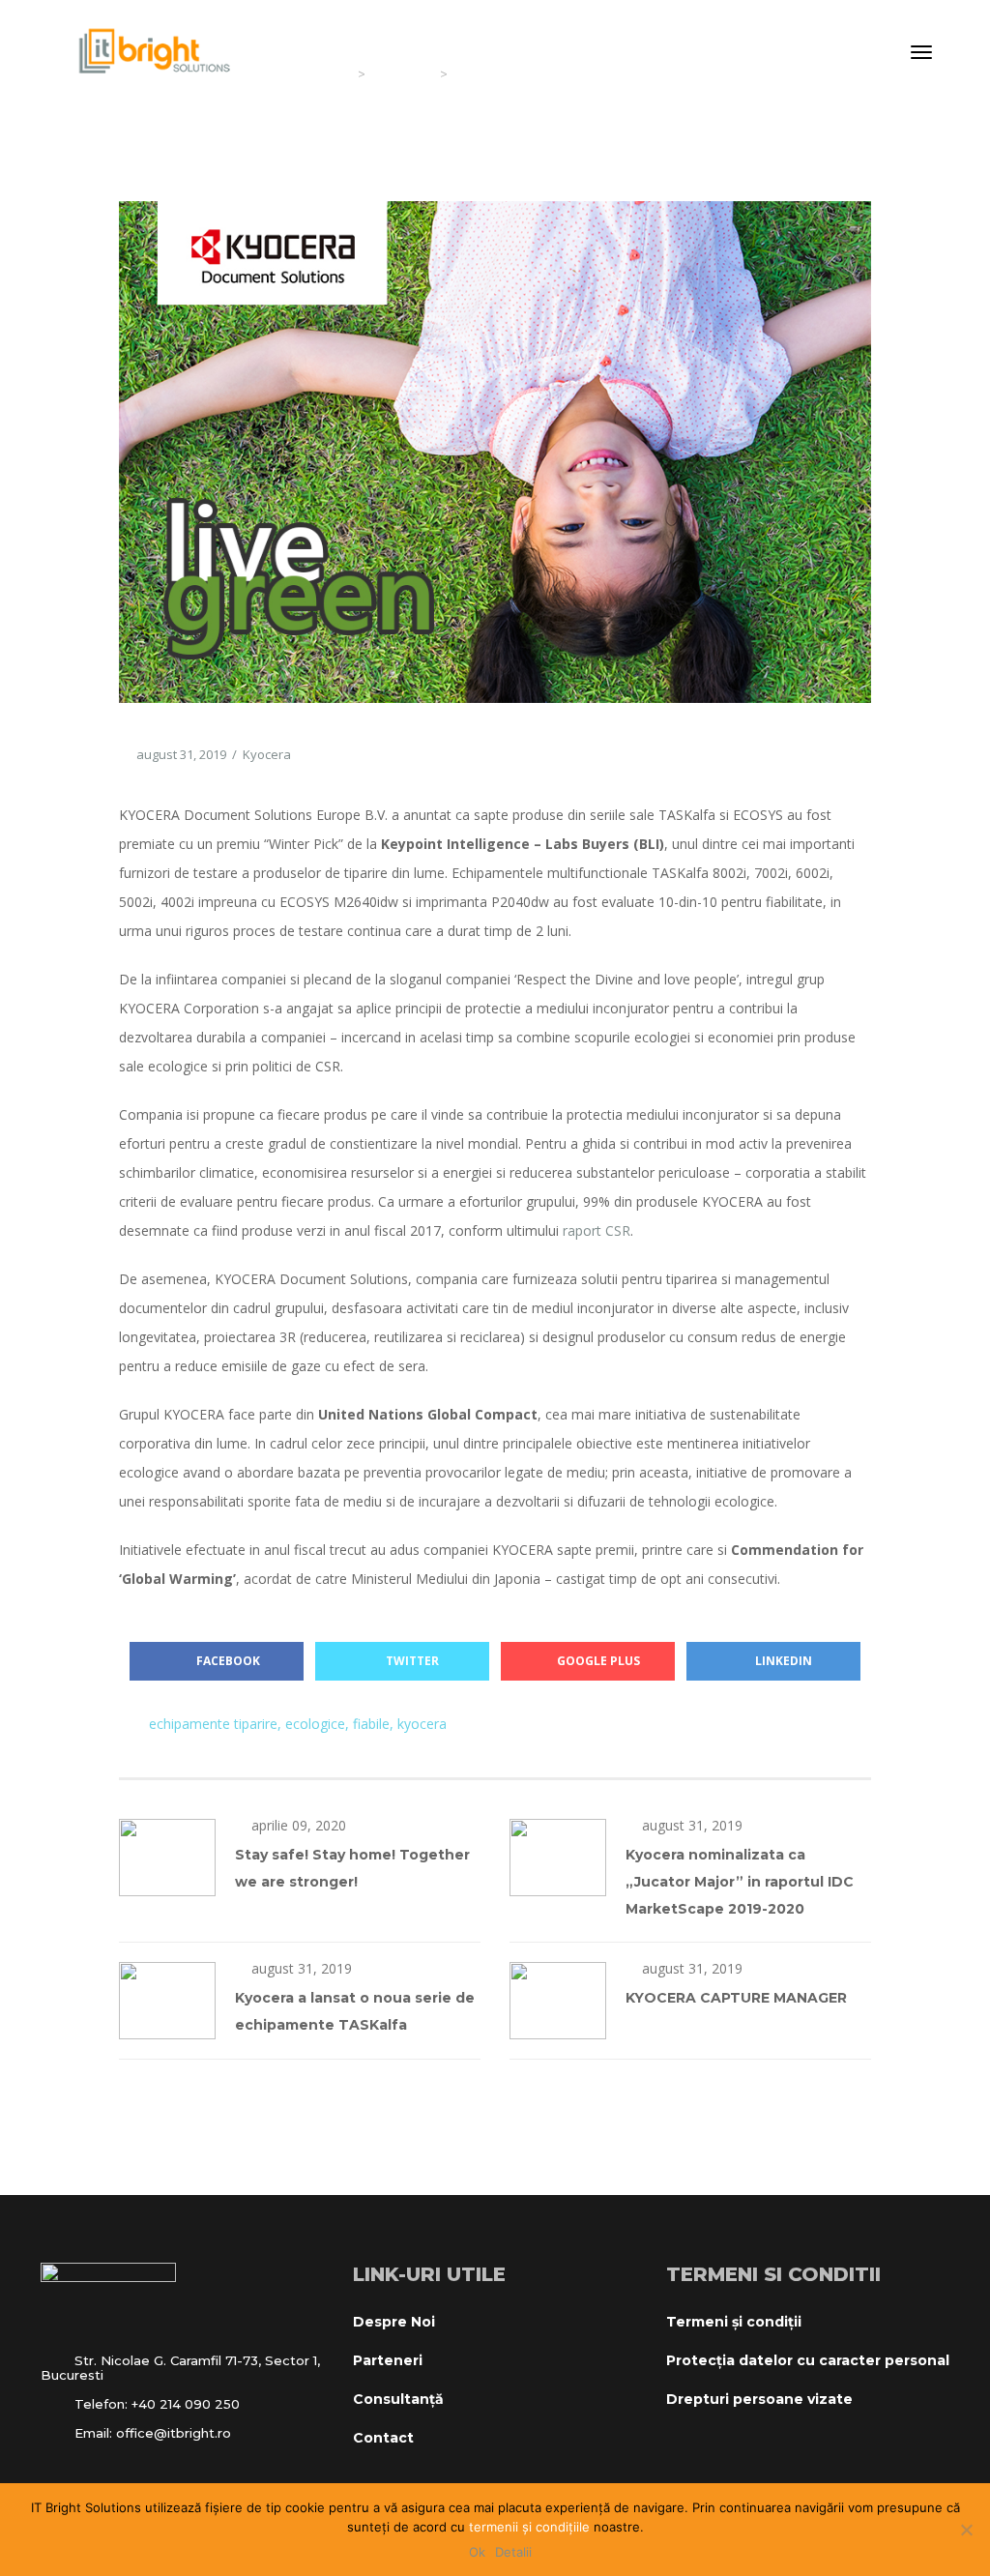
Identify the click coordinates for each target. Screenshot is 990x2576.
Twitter (412, 1661)
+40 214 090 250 (186, 2404)
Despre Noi (394, 2322)
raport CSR (597, 1230)
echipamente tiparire (213, 1724)
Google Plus (598, 1661)
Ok (477, 2552)
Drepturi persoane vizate (759, 2399)
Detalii (513, 2552)
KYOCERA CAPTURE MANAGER (736, 1998)
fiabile (371, 1724)
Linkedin (784, 1661)
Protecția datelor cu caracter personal (808, 2360)
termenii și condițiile (529, 2527)
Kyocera (267, 754)
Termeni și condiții (734, 2322)
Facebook (227, 1661)
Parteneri (388, 2360)
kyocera (422, 1724)
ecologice (315, 1724)
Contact (383, 2438)
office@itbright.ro (174, 2433)
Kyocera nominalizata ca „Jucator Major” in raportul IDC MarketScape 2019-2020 (740, 1882)
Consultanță (398, 2399)
